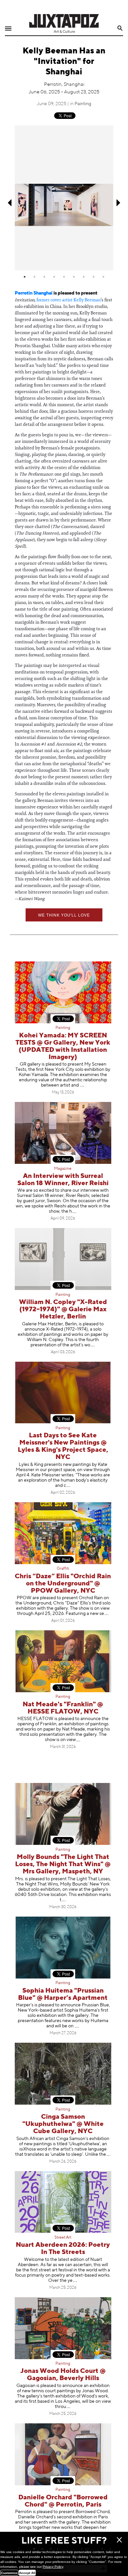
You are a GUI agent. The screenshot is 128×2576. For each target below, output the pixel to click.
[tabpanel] (64, 198)
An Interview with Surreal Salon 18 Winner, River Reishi (63, 1180)
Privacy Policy (53, 2567)
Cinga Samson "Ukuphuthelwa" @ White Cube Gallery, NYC (63, 2124)
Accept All (27, 2573)
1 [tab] (25, 277)
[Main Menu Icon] (8, 29)
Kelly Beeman (87, 300)
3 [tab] (44, 277)
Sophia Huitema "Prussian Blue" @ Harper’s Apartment (63, 1994)
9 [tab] (103, 277)
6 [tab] (74, 277)
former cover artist (54, 300)
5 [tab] (64, 277)
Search (120, 28)
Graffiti (63, 1569)
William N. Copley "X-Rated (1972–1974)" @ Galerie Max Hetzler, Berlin (63, 1309)
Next (119, 203)
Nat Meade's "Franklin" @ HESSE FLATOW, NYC (63, 1708)
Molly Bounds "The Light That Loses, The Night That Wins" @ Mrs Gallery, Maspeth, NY (63, 1864)
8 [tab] (94, 277)
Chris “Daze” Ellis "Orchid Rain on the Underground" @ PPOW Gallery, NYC (63, 1584)
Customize (9, 2573)
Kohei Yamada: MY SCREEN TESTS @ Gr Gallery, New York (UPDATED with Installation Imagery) (63, 1046)
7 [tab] (84, 277)
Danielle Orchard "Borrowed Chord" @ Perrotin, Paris (63, 2501)
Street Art (63, 2238)
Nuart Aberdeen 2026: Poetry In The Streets (63, 2249)
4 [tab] (54, 277)
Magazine (63, 1169)
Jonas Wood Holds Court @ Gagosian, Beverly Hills (63, 2375)
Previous (9, 203)
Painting (83, 104)
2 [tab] (34, 277)
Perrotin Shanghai (34, 293)
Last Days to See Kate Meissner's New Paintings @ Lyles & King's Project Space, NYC (63, 1446)
